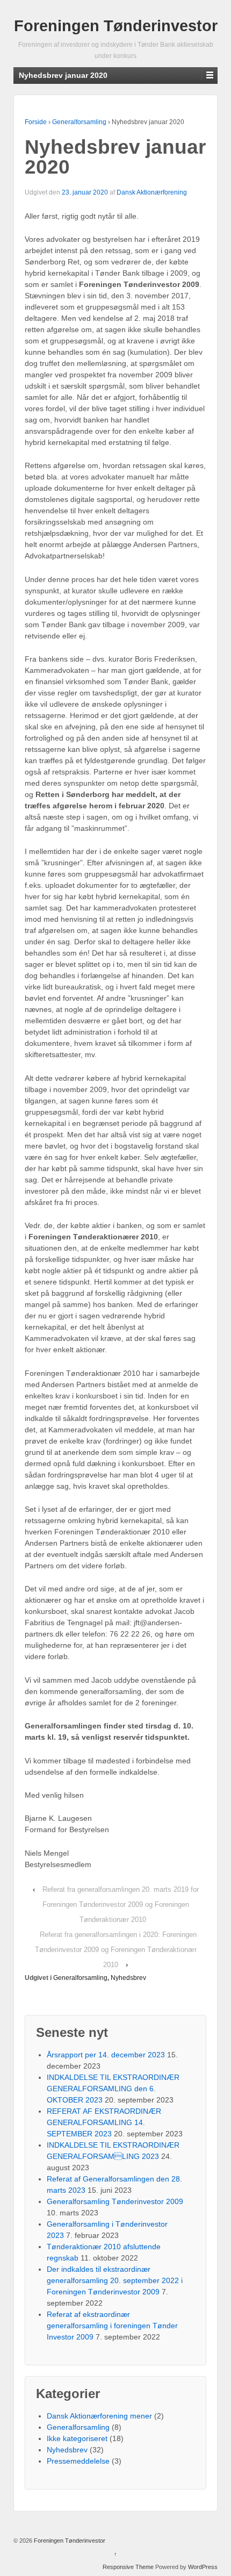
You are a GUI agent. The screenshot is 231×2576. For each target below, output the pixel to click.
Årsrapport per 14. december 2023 (106, 2055)
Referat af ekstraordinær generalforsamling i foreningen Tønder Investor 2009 (112, 2326)
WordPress (203, 2567)
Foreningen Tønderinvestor (116, 26)
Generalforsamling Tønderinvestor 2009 (115, 2201)
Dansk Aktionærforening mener (99, 2416)
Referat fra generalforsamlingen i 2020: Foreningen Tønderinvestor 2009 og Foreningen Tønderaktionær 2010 (116, 1950)
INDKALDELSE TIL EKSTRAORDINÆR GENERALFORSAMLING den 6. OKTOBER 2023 (113, 2089)
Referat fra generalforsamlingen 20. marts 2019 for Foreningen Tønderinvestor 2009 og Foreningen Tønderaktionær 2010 (121, 1904)
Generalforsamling (79, 122)
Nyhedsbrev (128, 1978)
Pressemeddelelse (78, 2461)
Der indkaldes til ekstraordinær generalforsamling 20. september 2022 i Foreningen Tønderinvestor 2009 (115, 2280)
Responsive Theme (128, 2567)
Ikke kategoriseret (77, 2438)
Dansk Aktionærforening (152, 192)
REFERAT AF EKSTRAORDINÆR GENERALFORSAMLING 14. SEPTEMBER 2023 (104, 2122)
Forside (36, 122)
